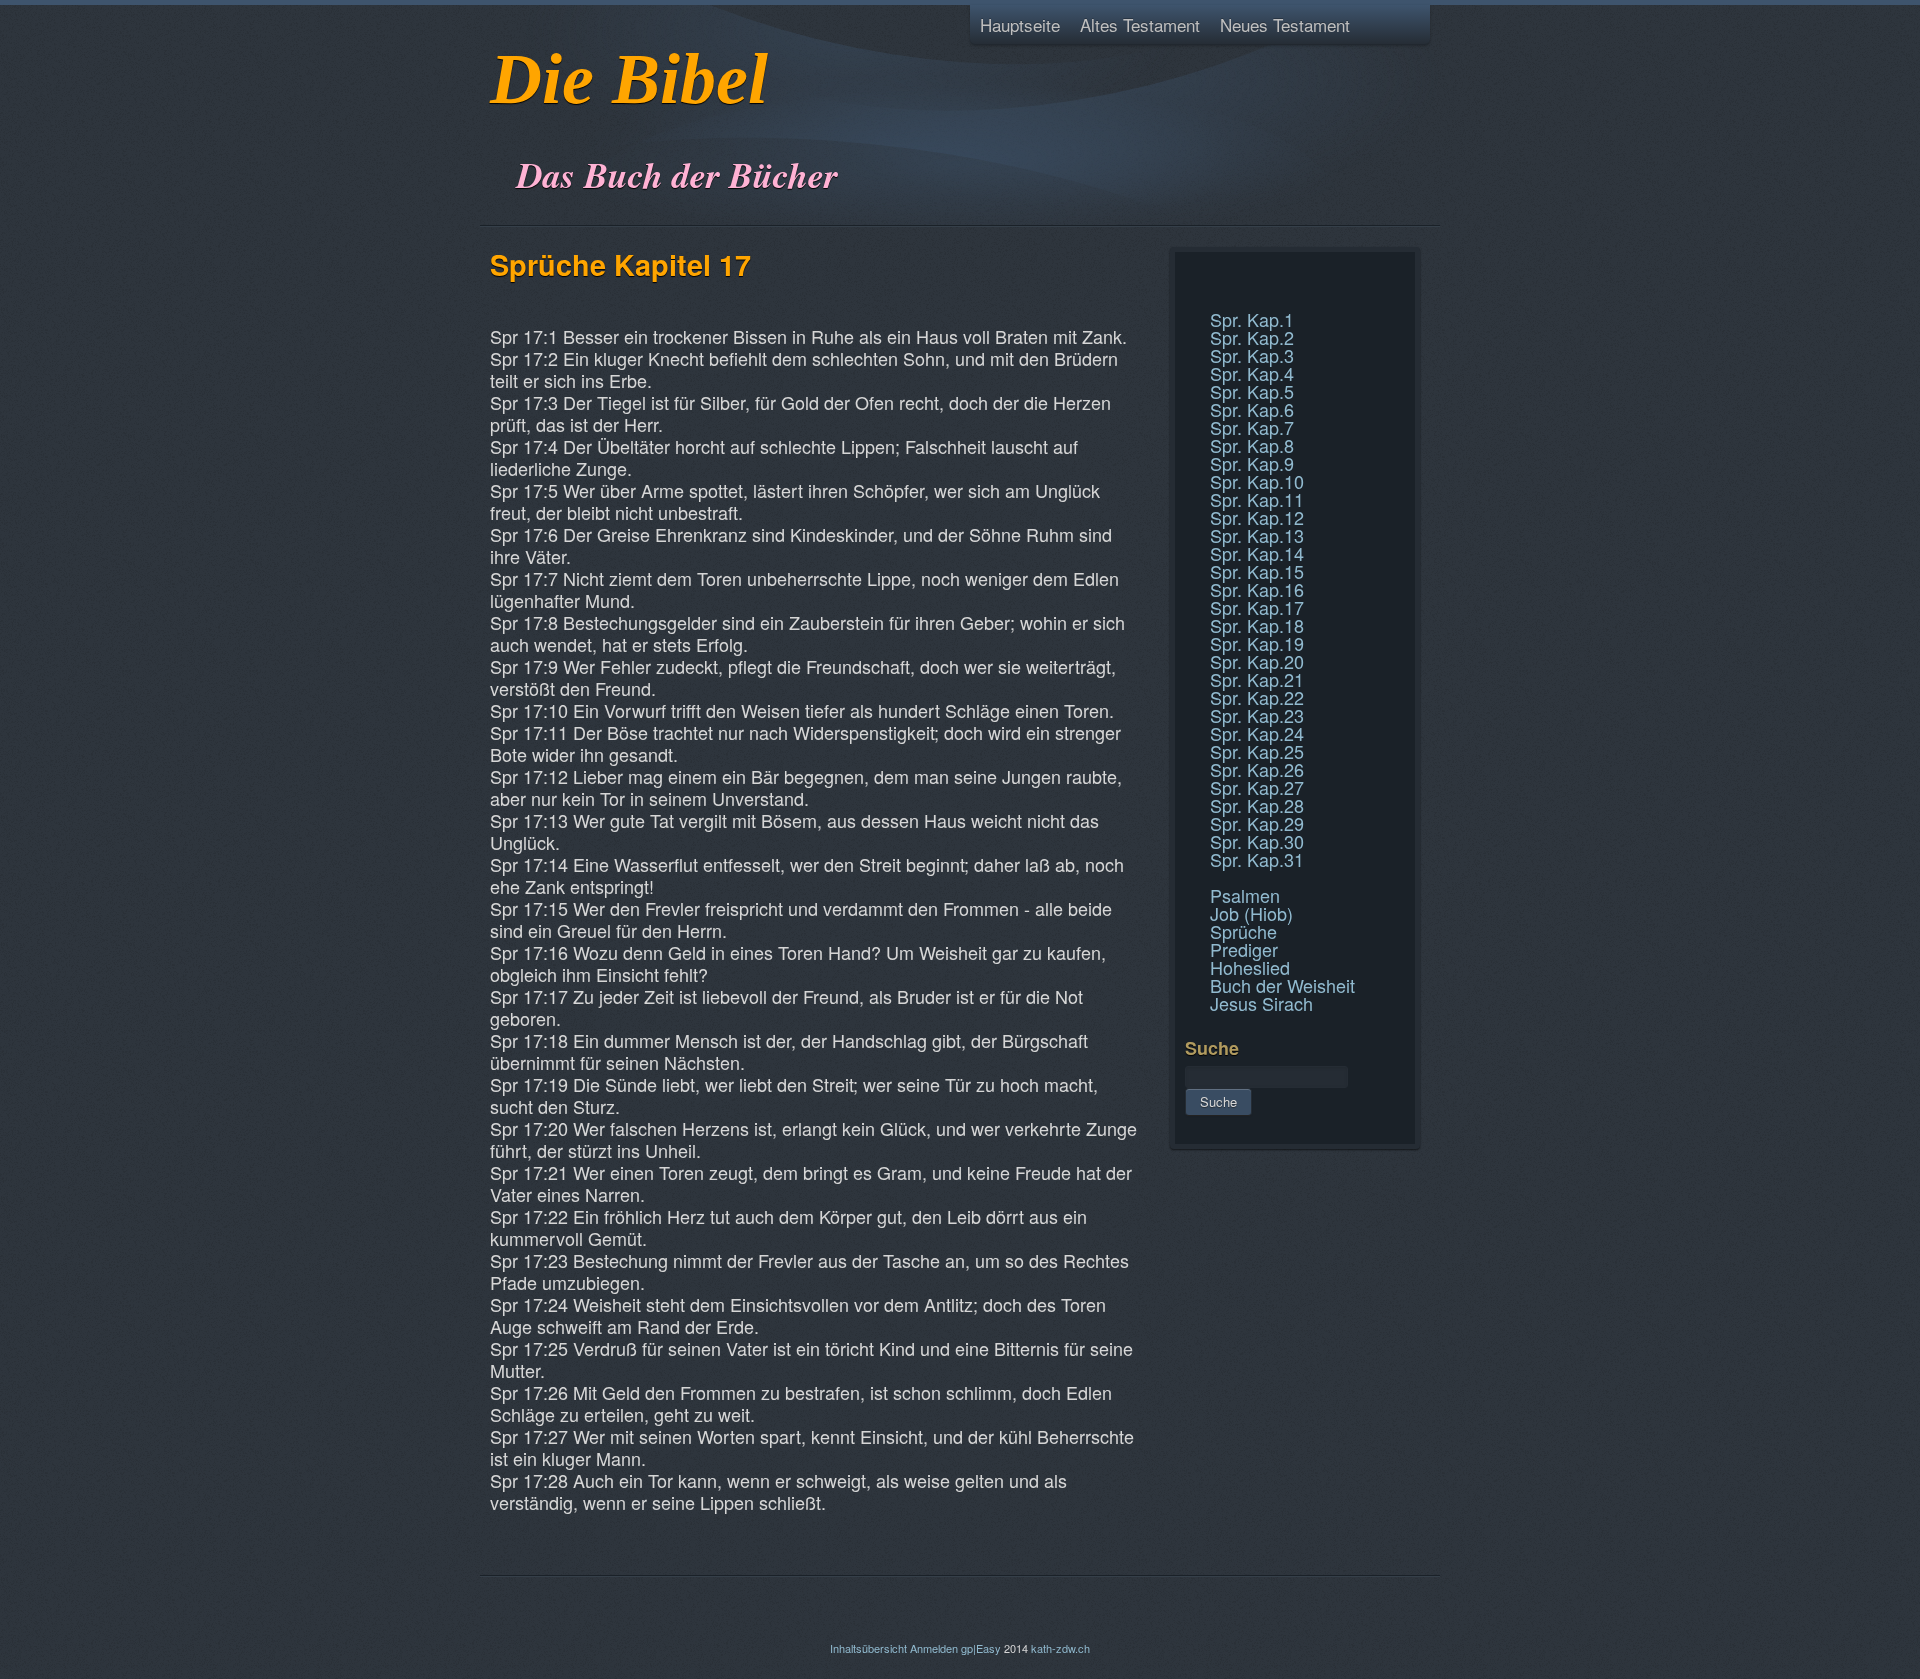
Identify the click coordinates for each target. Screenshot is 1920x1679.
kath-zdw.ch (1060, 1648)
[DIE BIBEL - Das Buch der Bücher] (496, 124)
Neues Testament (1285, 24)
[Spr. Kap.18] (1187, 298)
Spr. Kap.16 (1257, 589)
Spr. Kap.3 (1252, 355)
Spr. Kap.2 (1252, 337)
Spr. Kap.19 (1257, 643)
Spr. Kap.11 (1257, 499)
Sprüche (1243, 931)
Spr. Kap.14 (1257, 553)
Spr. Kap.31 (1257, 859)
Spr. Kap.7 (1252, 427)
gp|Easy (981, 1648)
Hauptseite (1020, 24)
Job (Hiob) (1251, 913)
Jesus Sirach (1261, 1003)
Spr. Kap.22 (1257, 697)
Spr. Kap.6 (1252, 409)
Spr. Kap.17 (1257, 607)
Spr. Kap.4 (1252, 373)
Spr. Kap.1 (1252, 319)
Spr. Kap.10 (1257, 481)
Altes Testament (1140, 24)
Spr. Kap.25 (1257, 751)
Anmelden (934, 1648)
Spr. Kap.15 (1257, 571)
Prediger (1244, 949)
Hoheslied (1250, 967)
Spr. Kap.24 (1257, 733)
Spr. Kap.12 (1257, 517)
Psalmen (1245, 895)
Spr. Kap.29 (1257, 823)
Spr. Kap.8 (1252, 445)
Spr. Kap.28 (1257, 805)
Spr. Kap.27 (1257, 787)
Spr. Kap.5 (1252, 391)
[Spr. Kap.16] (1187, 274)
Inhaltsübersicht (868, 1648)
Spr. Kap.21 (1257, 679)
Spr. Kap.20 (1257, 661)
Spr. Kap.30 (1257, 841)
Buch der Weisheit (1282, 985)
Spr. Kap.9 (1252, 463)
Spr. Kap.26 (1257, 769)
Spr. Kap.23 (1257, 715)
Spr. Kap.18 (1257, 625)
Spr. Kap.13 (1257, 535)
